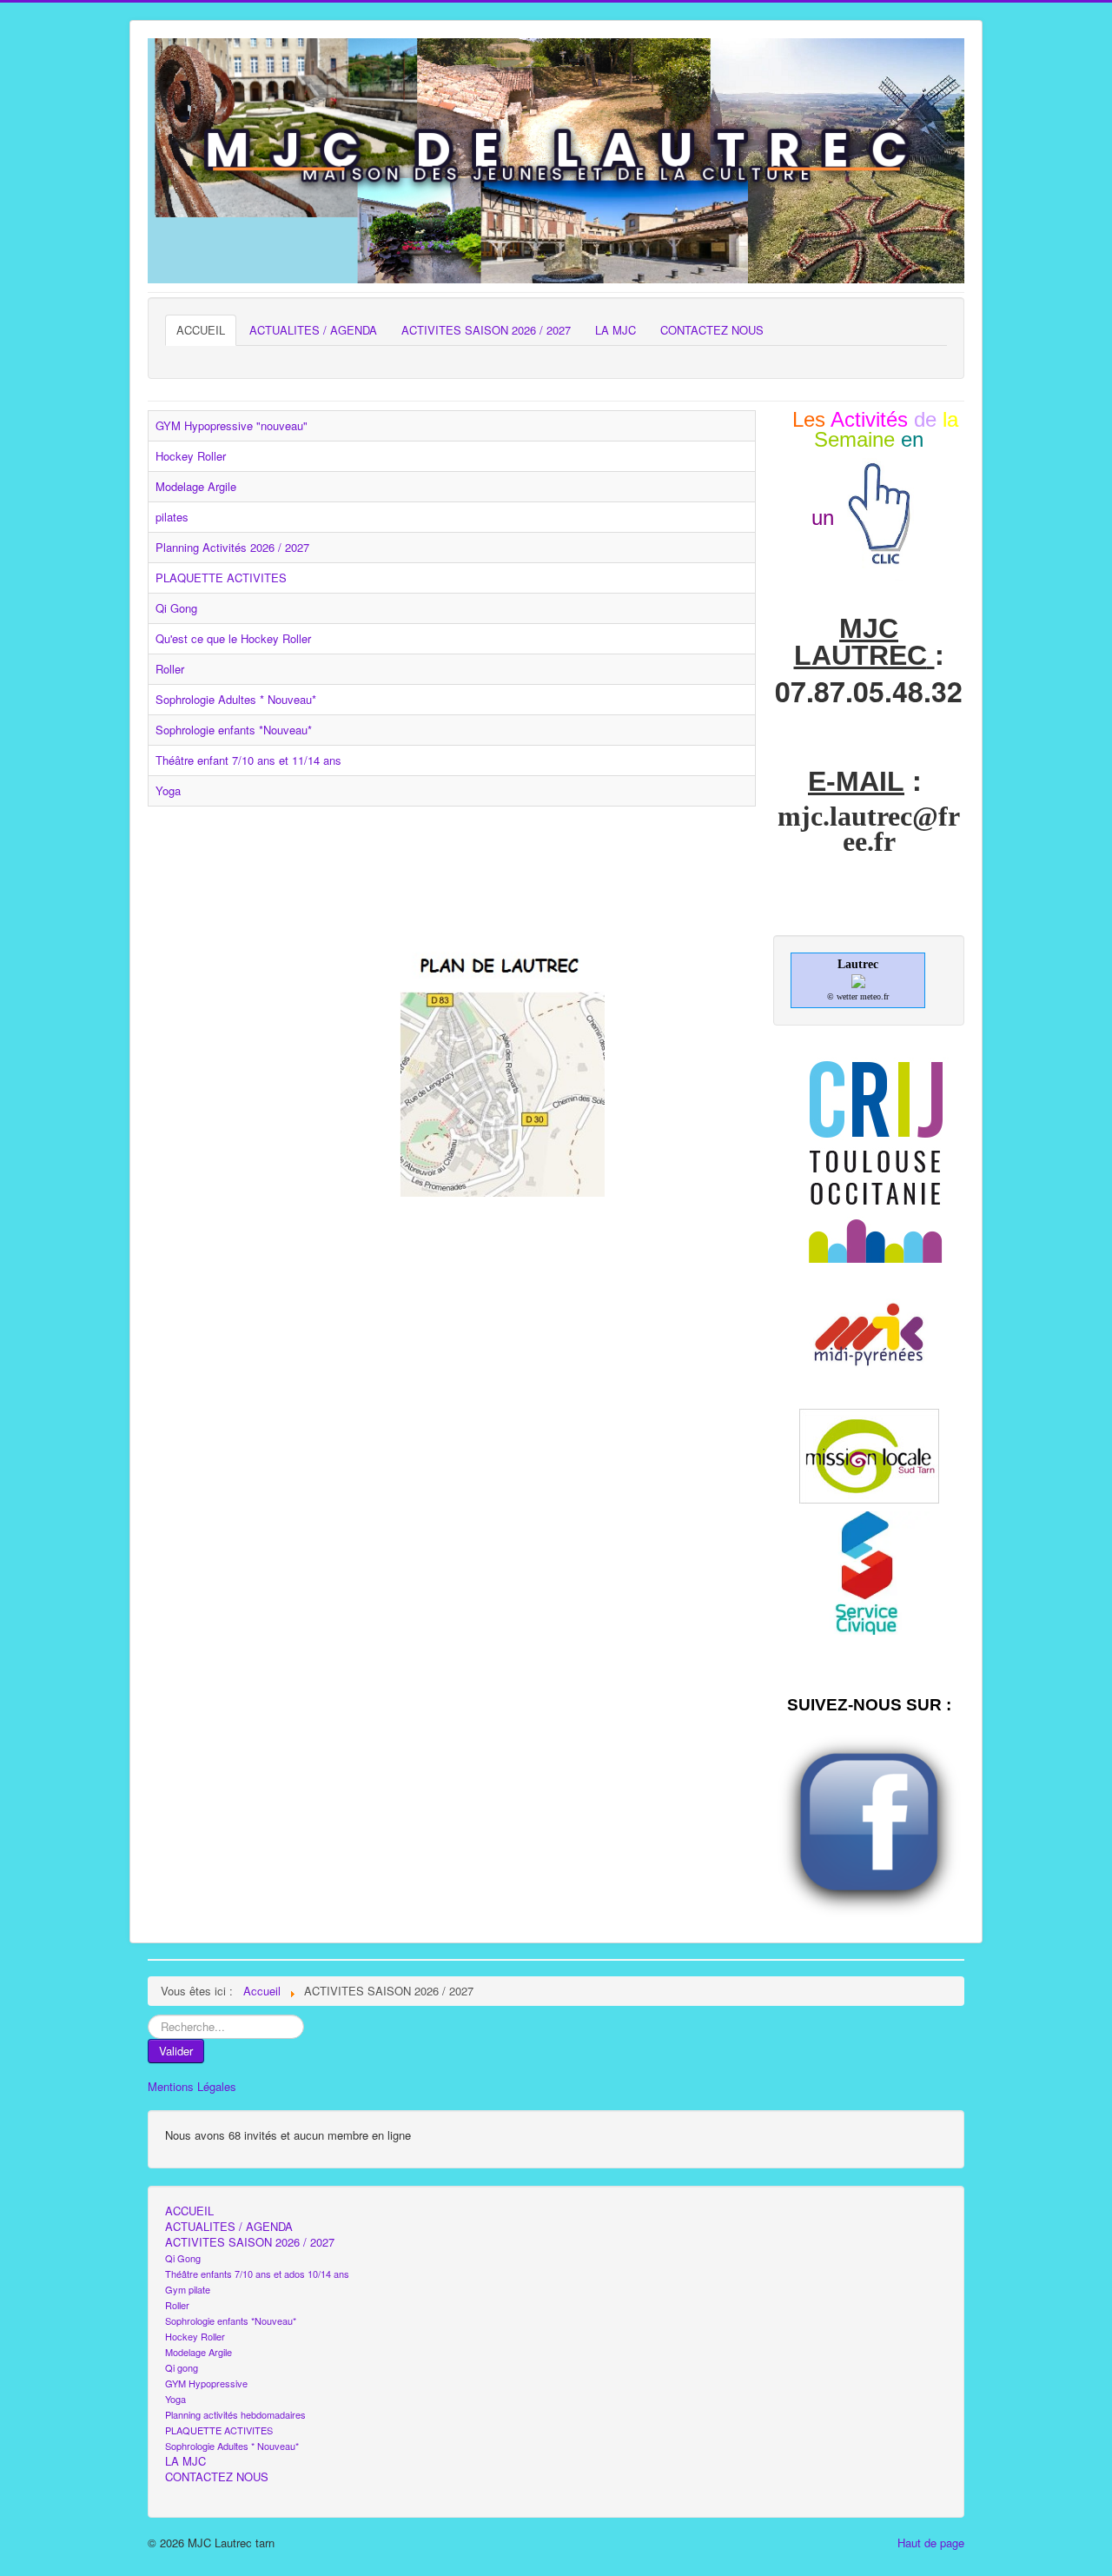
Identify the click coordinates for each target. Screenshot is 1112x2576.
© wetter (842, 996)
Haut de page (931, 2543)
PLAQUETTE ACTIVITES (221, 578)
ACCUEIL (201, 330)
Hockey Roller (191, 456)
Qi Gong (176, 608)
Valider (176, 2051)
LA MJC (616, 330)
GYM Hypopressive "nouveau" (232, 425)
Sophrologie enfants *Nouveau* (234, 730)
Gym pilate (188, 2289)
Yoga (168, 790)
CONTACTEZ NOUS (712, 330)
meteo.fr (874, 996)
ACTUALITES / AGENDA (313, 330)
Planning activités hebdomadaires (235, 2414)
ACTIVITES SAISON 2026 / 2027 (486, 330)
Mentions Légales (192, 2087)
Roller (170, 669)
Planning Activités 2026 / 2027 (232, 547)
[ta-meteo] (858, 980)
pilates (172, 517)
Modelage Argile (196, 486)
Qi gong (182, 2367)
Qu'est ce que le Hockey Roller (233, 638)
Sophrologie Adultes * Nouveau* (236, 699)
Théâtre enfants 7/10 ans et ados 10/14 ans (257, 2274)
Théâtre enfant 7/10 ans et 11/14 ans (248, 760)
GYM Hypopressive (206, 2383)
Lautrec (858, 964)
